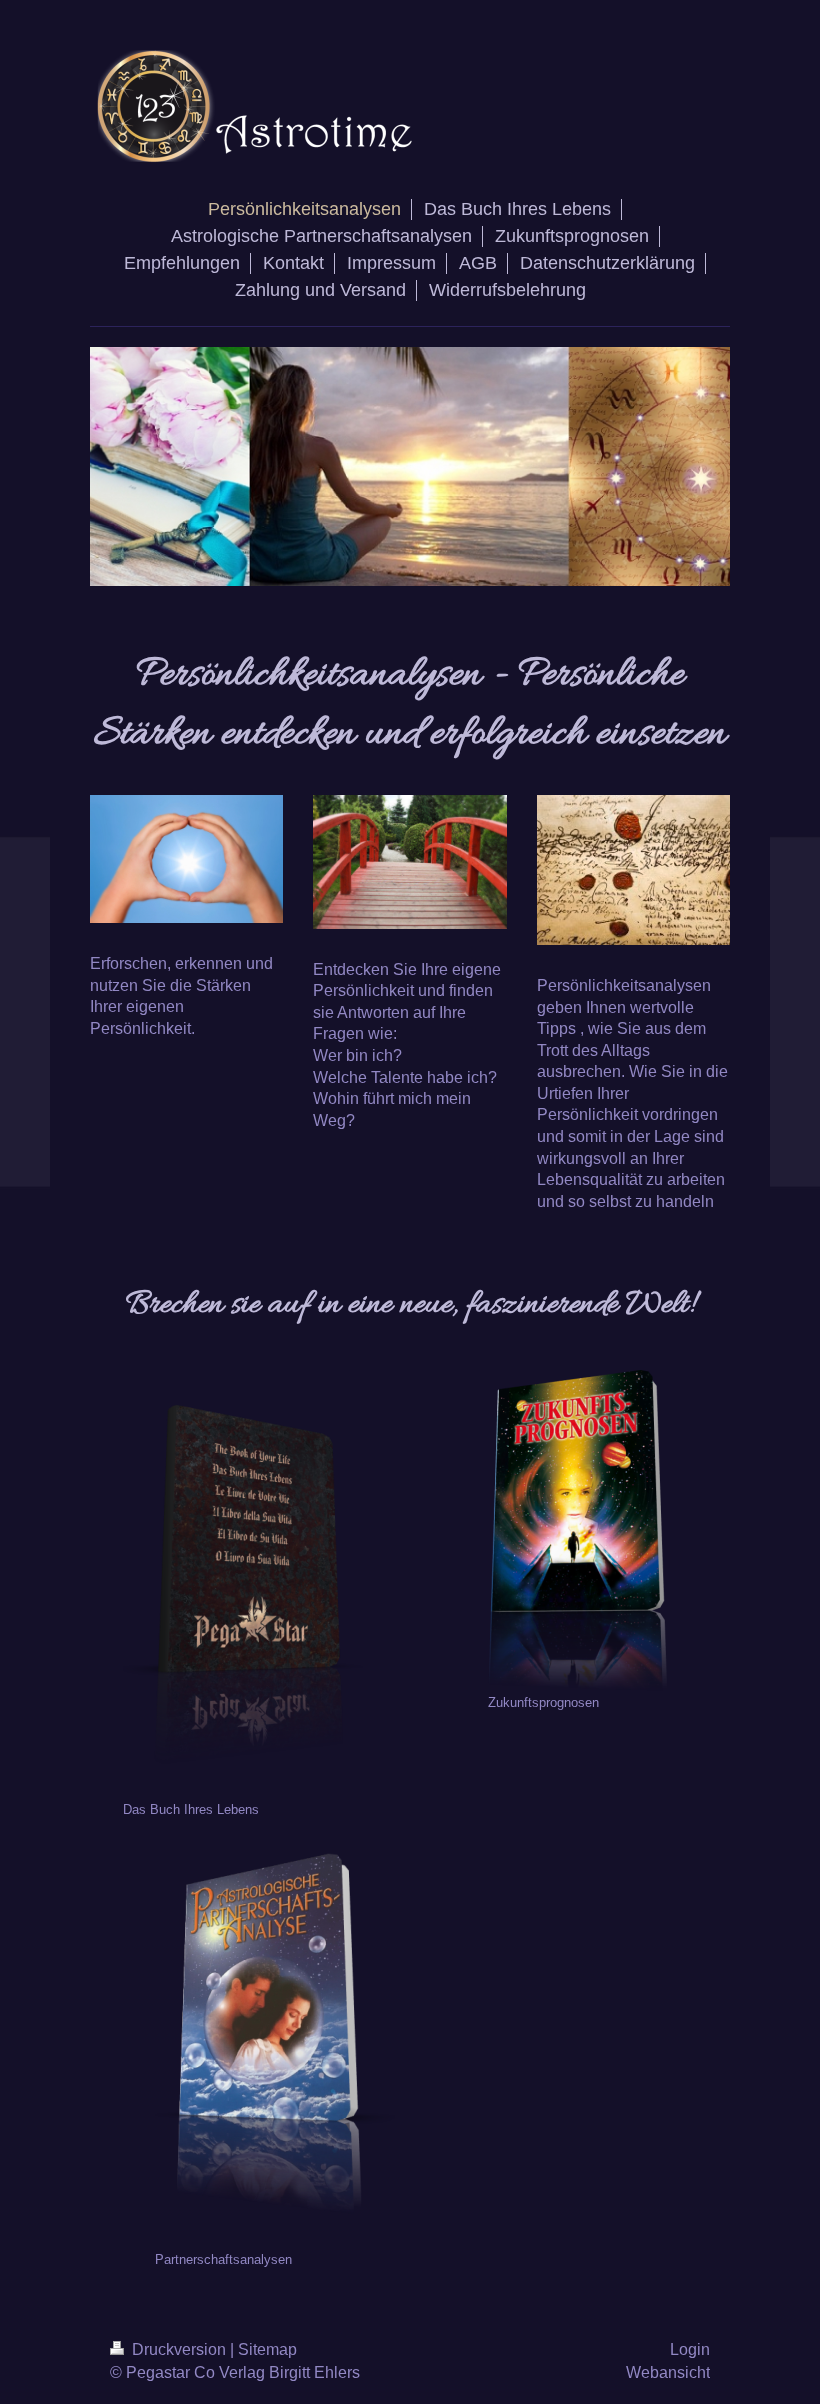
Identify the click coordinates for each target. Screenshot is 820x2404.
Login (690, 2349)
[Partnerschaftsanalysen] (275, 2034)
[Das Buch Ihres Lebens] (243, 1584)
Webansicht (668, 2372)
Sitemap (267, 2349)
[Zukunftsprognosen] (578, 1530)
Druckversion (179, 2349)
